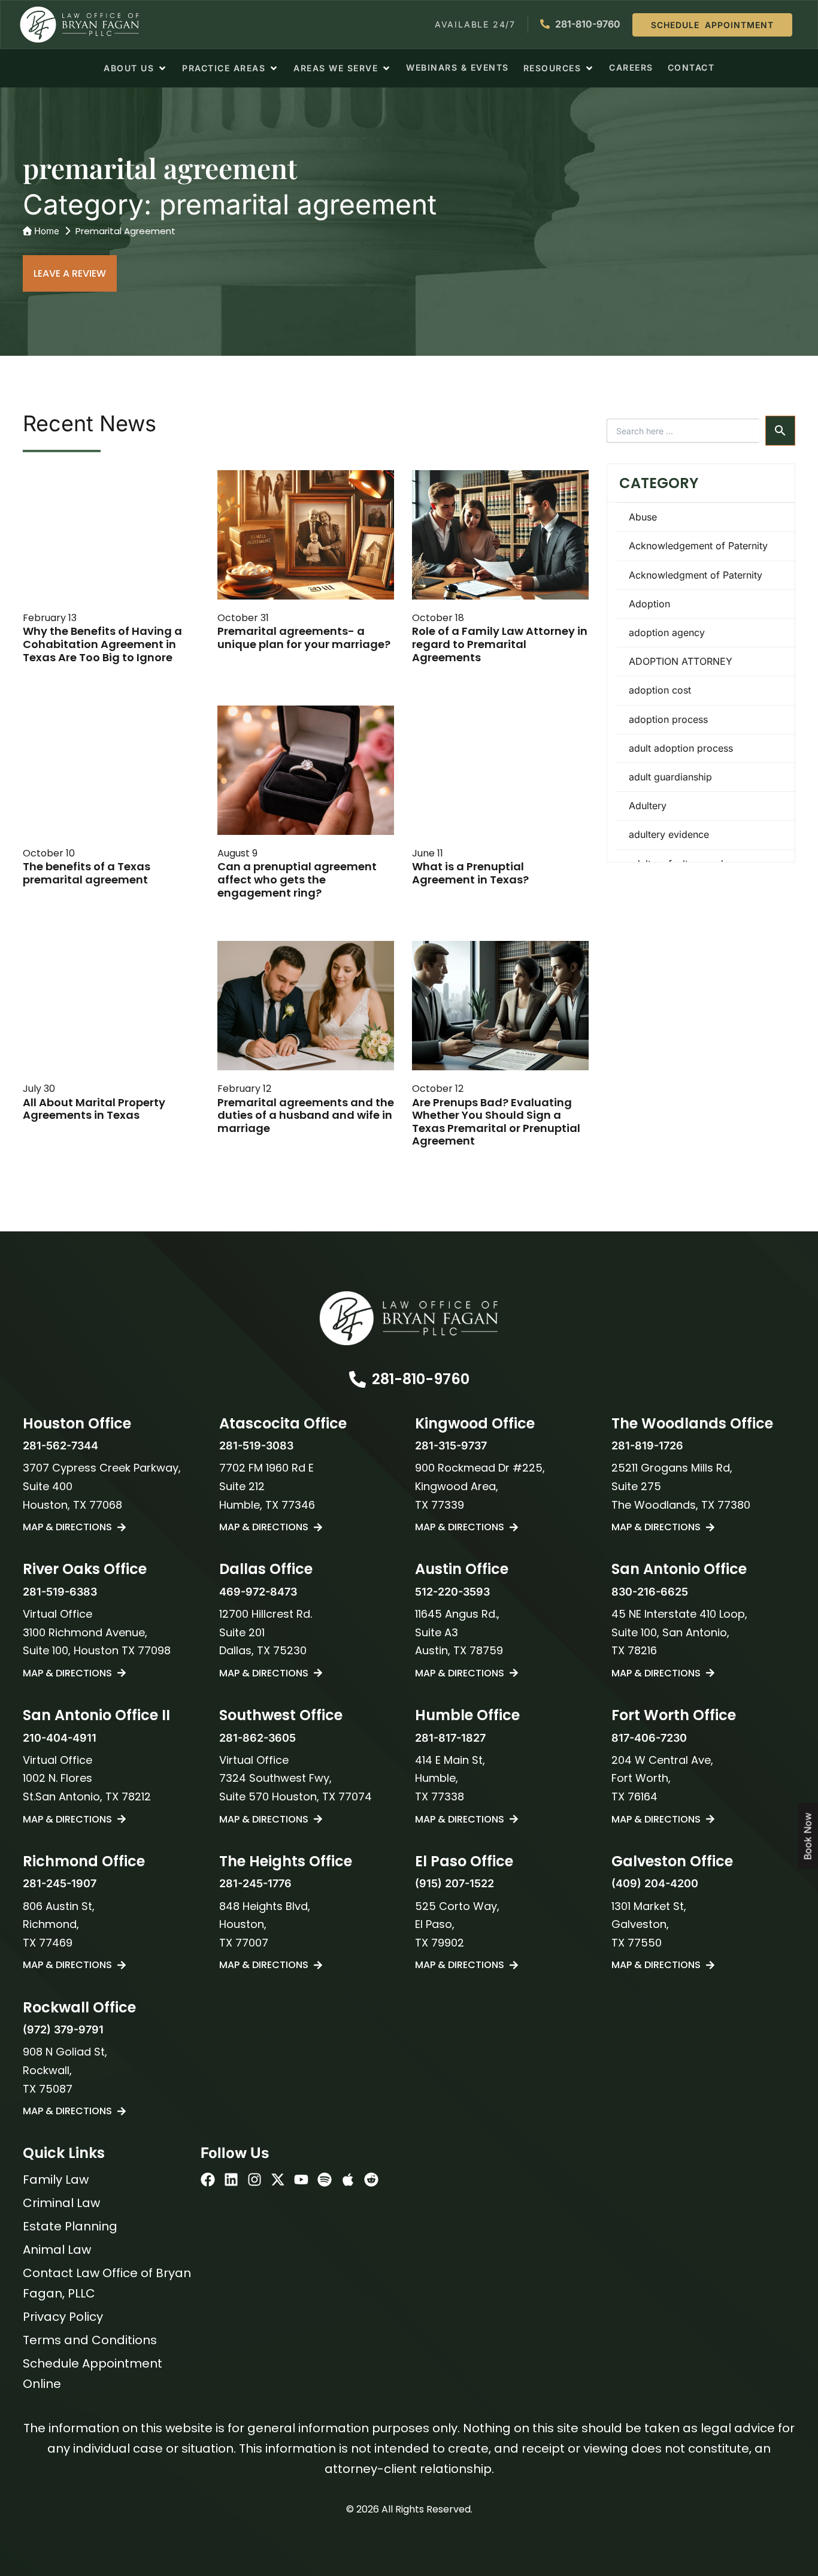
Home (47, 231)
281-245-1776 (255, 1883)
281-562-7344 (60, 1446)
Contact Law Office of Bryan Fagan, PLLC (107, 2283)
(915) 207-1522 (455, 1883)
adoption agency (667, 632)
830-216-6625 (650, 1592)
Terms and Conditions (90, 2340)
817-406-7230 (649, 1738)
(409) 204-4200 (655, 1883)
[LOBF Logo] (409, 1318)
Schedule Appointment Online (93, 2374)
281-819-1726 (647, 1446)
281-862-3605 (257, 1738)
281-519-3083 (256, 1446)
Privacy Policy (63, 2317)
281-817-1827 (450, 1738)
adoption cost (660, 690)
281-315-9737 (451, 1446)
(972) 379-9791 (63, 2029)
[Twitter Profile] (278, 2180)
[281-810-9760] (358, 1379)
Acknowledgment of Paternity (696, 575)
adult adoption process (681, 748)
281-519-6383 (60, 1592)
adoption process (668, 719)
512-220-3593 (452, 1592)
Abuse (643, 517)
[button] (136, 68)
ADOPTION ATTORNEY (681, 661)
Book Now (808, 1837)
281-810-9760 (421, 1379)
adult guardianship (670, 777)
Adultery (648, 806)
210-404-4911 (60, 1738)
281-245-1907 (60, 1883)
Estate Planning (70, 2226)
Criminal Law (61, 2203)
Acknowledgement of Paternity (698, 546)
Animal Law (57, 2250)
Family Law (56, 2180)
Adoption (649, 604)
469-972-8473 (258, 1592)
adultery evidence (669, 834)
